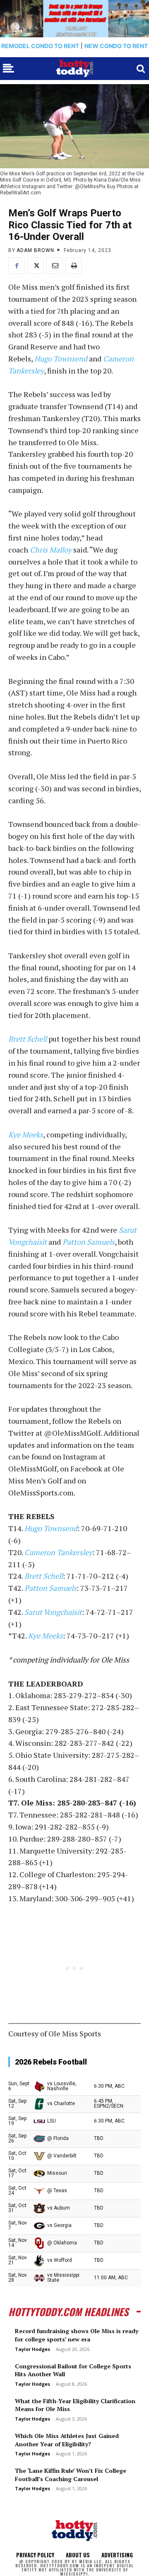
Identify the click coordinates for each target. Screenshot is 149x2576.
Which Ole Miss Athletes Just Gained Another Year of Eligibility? (67, 2440)
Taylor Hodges (32, 2349)
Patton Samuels (89, 1242)
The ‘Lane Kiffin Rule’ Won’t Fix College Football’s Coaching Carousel (71, 2475)
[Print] (74, 266)
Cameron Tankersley (58, 1552)
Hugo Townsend (61, 359)
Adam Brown (35, 250)
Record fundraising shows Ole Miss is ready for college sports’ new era (77, 2335)
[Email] (55, 266)
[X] (36, 266)
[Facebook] (17, 266)
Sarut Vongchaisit (53, 1612)
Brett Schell (28, 1039)
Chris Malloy (51, 550)
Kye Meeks (26, 1134)
